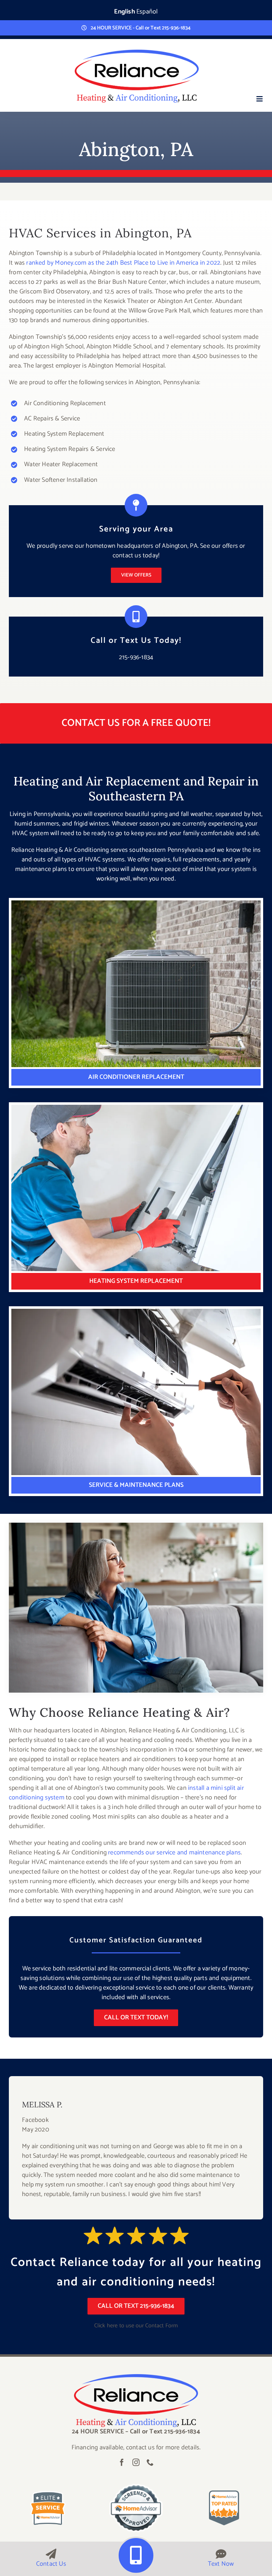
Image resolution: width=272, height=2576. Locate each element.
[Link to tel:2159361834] (136, 2555)
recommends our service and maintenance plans (174, 1853)
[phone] (150, 2462)
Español (147, 12)
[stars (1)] (136, 2377)
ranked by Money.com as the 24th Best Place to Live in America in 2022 (123, 263)
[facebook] (122, 2462)
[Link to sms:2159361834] (221, 2554)
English (124, 12)
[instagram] (136, 2462)
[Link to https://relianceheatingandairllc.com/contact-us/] (51, 2554)
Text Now (221, 2564)
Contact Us (51, 2564)
